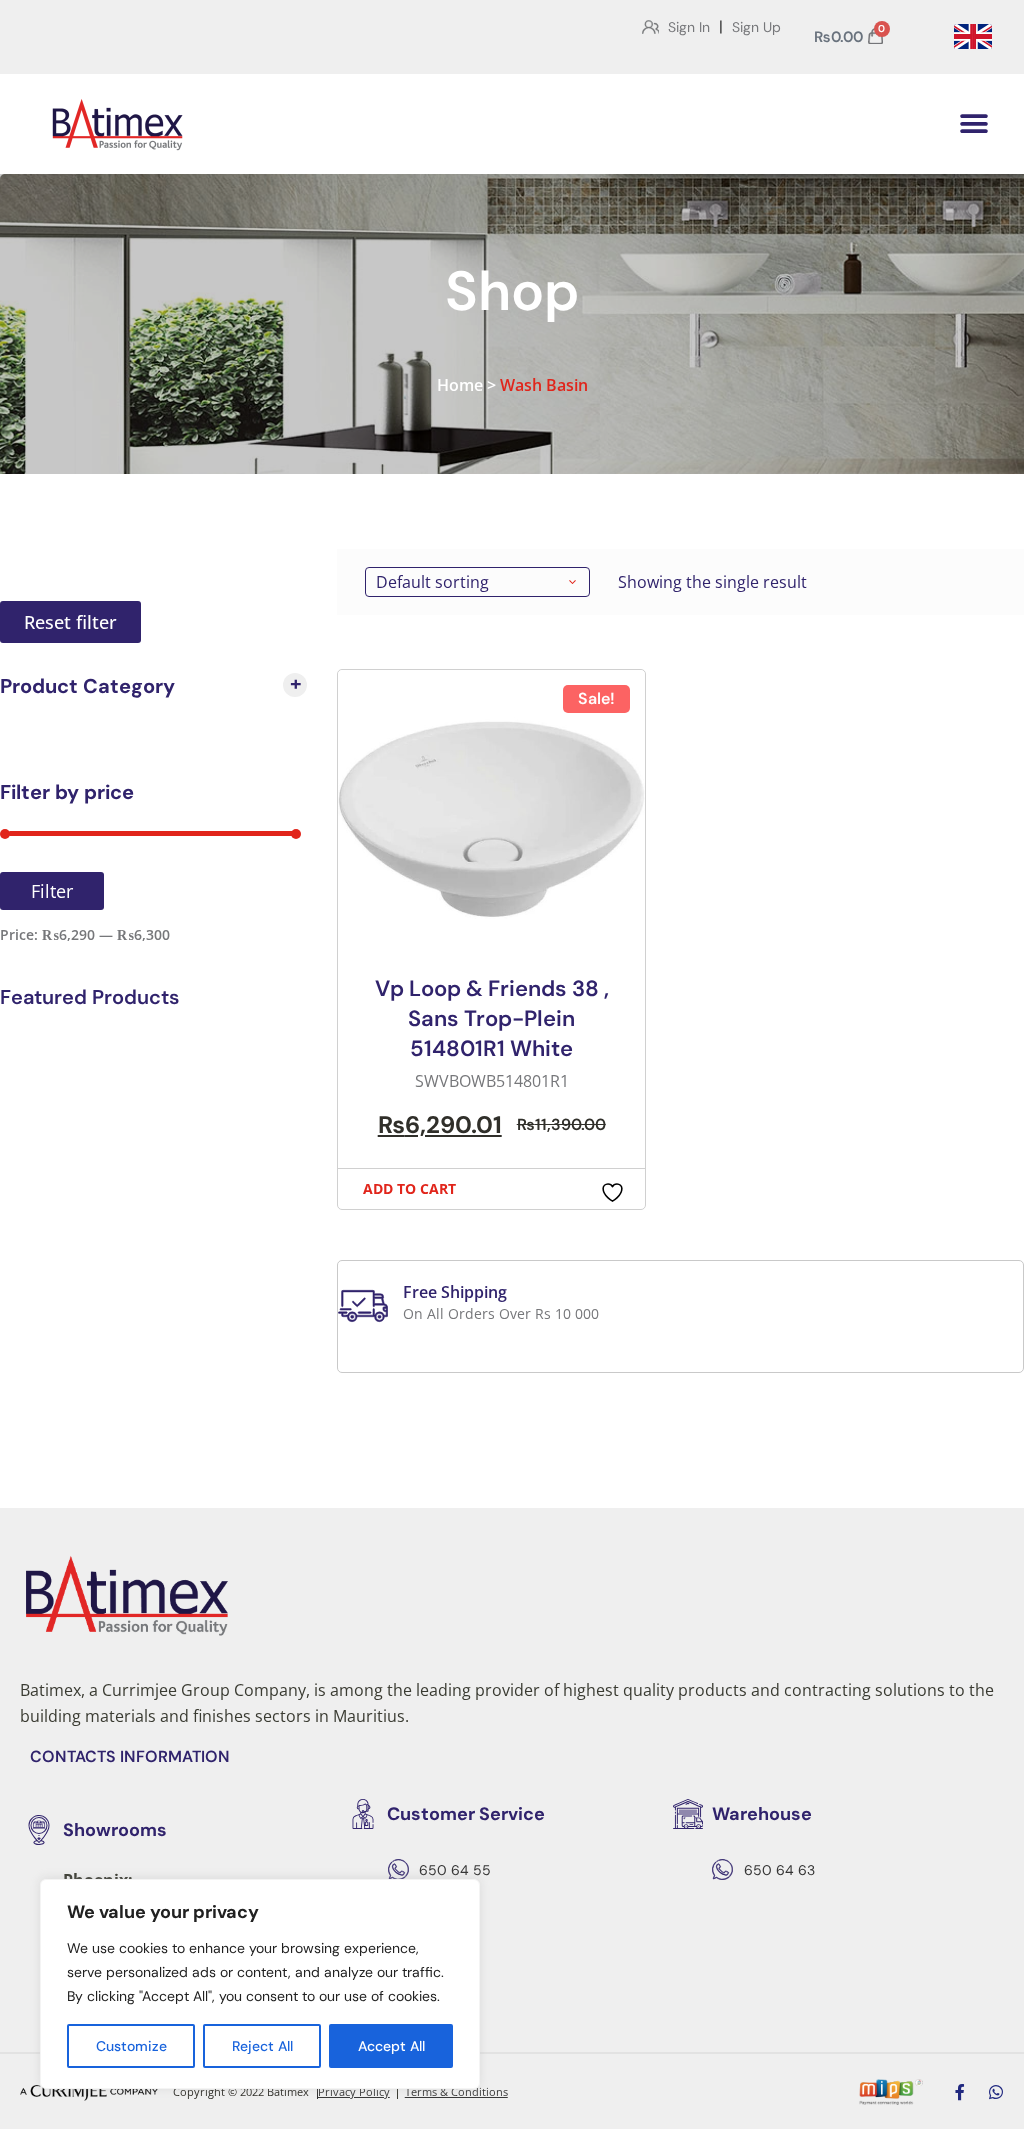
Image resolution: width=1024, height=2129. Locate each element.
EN (973, 37)
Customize (131, 2046)
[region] (260, 1984)
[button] (974, 124)
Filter (52, 891)
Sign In (689, 27)
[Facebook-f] (960, 2092)
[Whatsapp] (996, 2092)
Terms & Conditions (456, 2092)
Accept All (391, 2046)
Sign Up (756, 27)
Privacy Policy (354, 2092)
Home (460, 385)
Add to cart (409, 1189)
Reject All (262, 2046)
